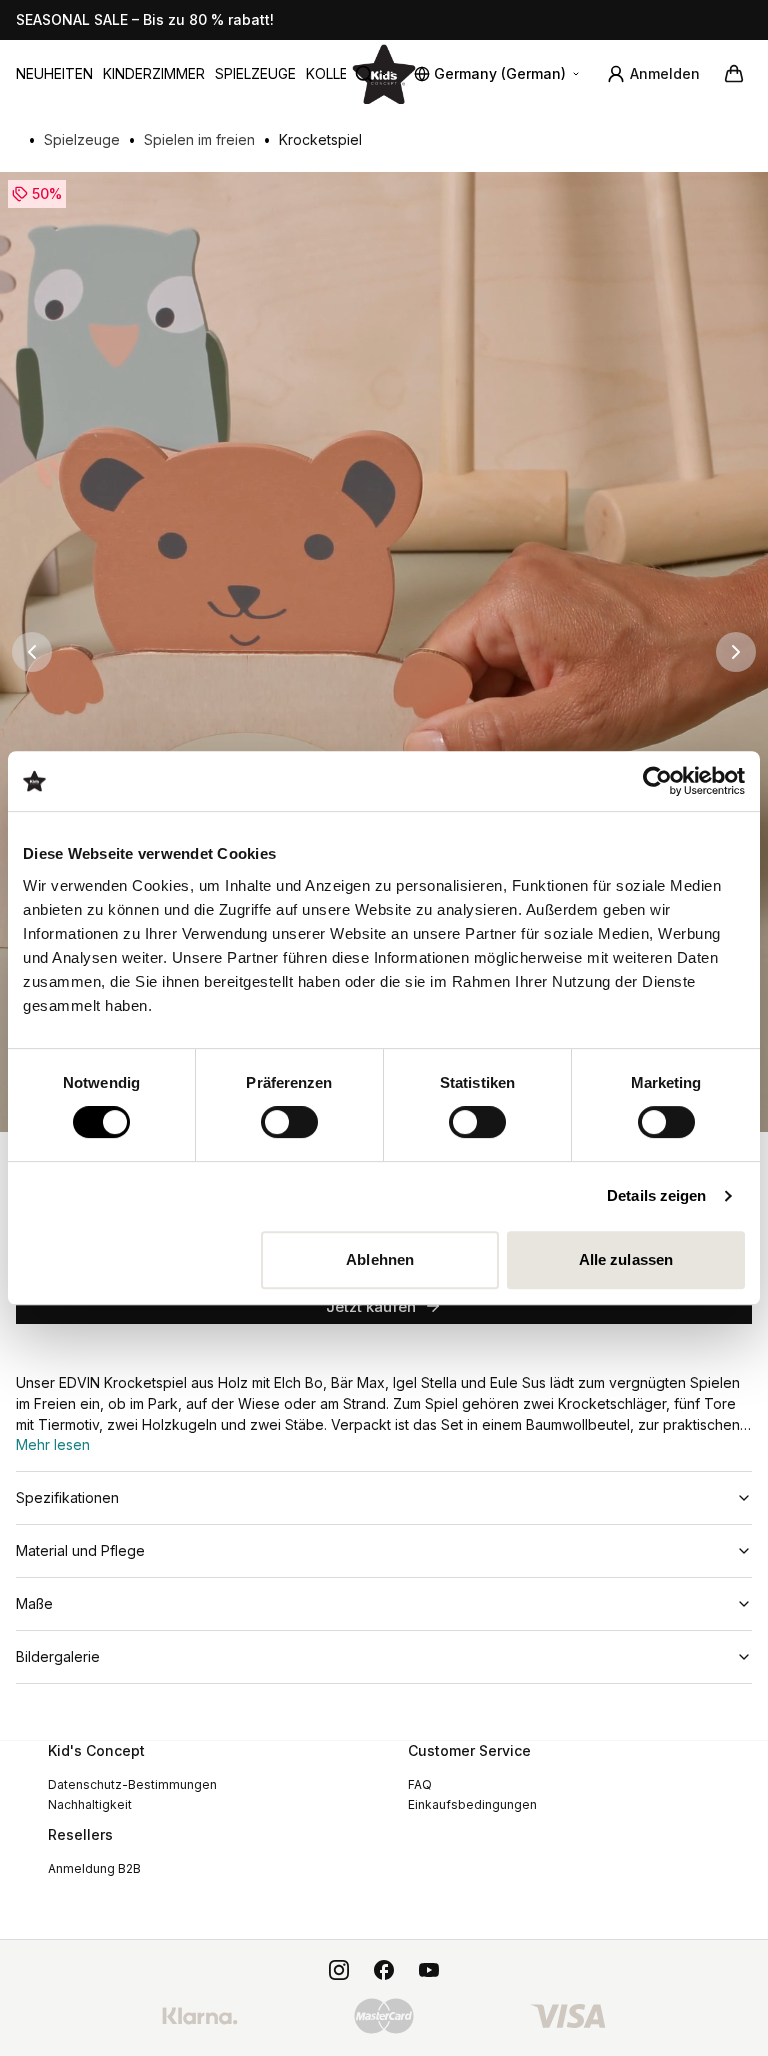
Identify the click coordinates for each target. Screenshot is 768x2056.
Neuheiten (54, 73)
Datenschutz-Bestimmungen (132, 1784)
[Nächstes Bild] (736, 652)
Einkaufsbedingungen (472, 1804)
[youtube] (429, 1970)
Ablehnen (380, 1259)
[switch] (289, 1122)
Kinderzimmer (154, 73)
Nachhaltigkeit (90, 1804)
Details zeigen (656, 1195)
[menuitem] (54, 74)
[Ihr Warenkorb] (734, 74)
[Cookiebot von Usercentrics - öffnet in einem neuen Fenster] (657, 781)
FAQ (420, 1784)
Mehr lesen (53, 1444)
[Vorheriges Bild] (32, 652)
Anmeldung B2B (94, 1868)
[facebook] (384, 1970)
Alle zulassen (626, 1259)
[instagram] (339, 1970)
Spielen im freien (199, 139)
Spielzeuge (255, 73)
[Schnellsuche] (372, 74)
